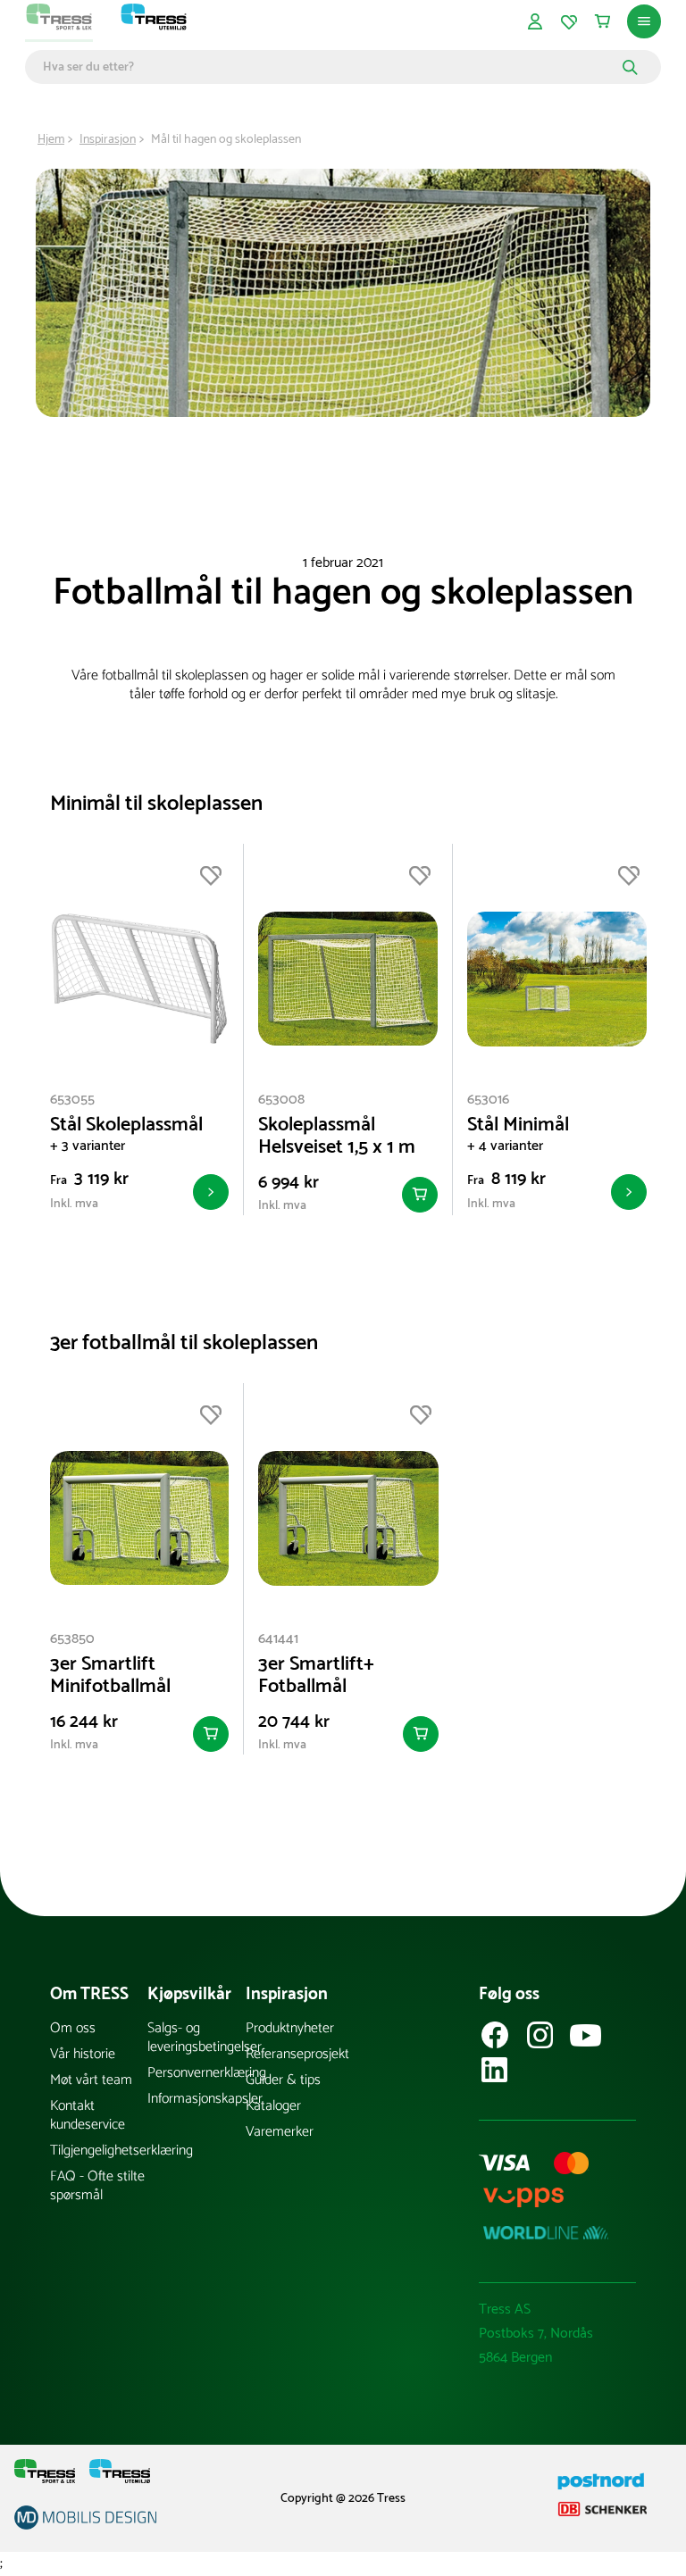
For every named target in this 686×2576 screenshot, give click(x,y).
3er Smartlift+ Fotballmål (316, 1676)
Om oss (73, 2028)
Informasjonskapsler (196, 2099)
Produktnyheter (290, 2028)
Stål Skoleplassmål (126, 1125)
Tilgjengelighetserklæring (99, 2151)
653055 (72, 1100)
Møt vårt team (91, 2080)
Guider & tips (283, 2080)
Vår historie (83, 2054)
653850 (72, 1639)
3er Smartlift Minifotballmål (110, 1676)
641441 (278, 1639)
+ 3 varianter (88, 1146)
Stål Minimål (518, 1125)
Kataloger (273, 2106)
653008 (281, 1100)
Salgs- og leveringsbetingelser (196, 2038)
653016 (488, 1100)
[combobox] (330, 67)
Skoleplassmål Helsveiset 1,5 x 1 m (337, 1137)
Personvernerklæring (196, 2073)
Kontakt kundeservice (88, 2115)
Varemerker (280, 2132)
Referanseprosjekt (294, 2054)
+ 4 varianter (505, 1146)
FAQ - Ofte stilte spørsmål (97, 2186)
